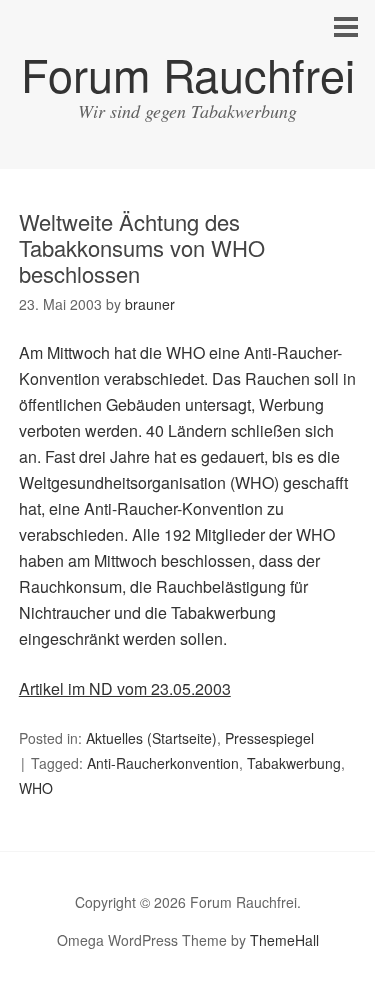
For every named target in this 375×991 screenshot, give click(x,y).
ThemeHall (284, 940)
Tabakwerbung (294, 763)
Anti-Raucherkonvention (163, 763)
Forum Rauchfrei (188, 73)
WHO (36, 788)
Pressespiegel (269, 738)
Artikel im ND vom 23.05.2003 (125, 688)
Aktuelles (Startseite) (151, 738)
